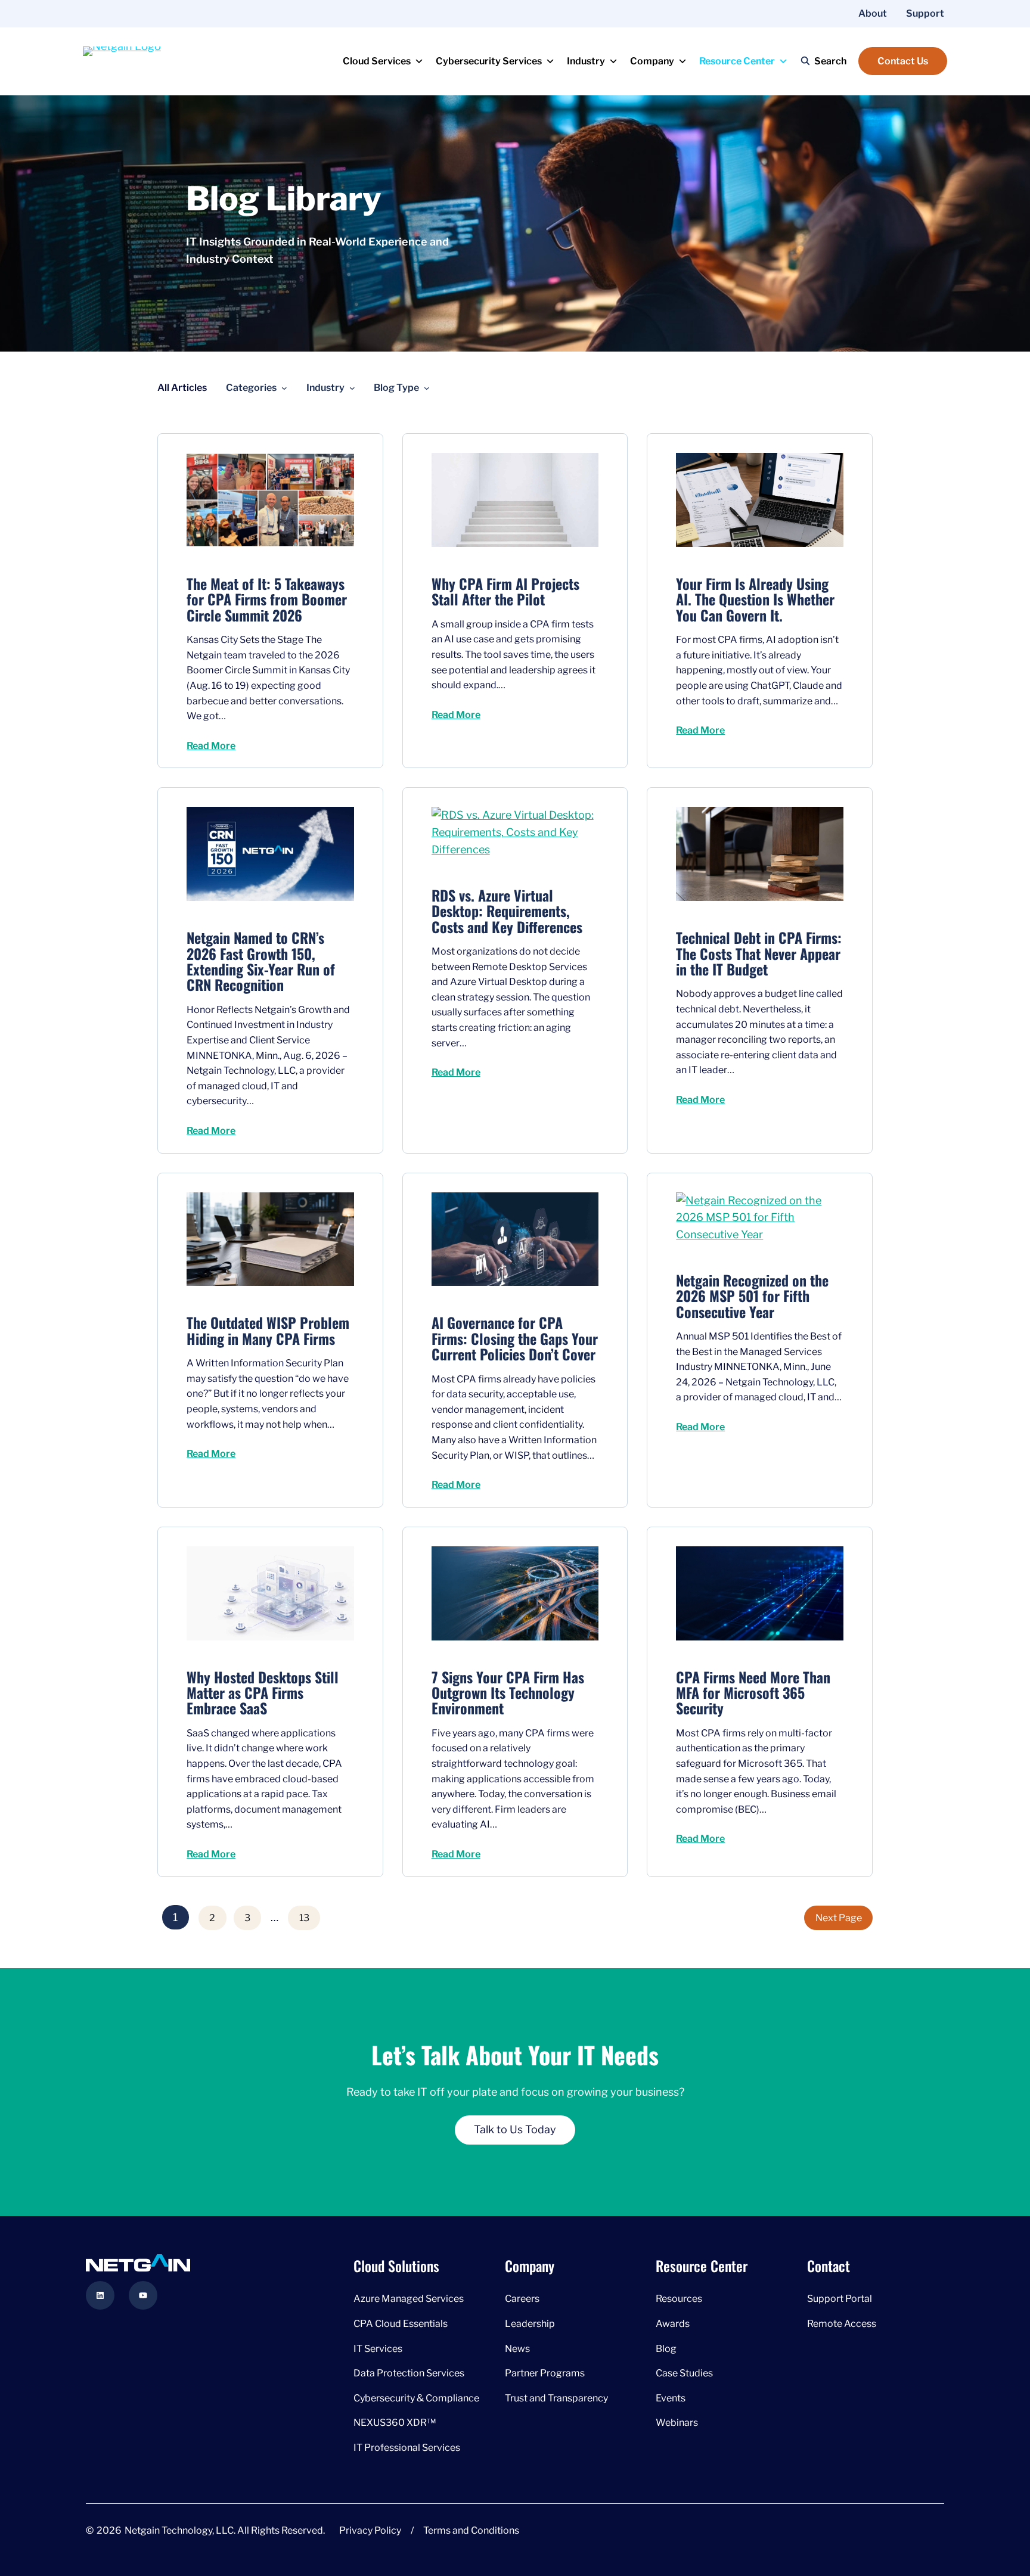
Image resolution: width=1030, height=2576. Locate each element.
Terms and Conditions (471, 2530)
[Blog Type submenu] (427, 388)
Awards (673, 2324)
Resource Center (737, 61)
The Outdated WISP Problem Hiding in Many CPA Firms (268, 1330)
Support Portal (840, 2299)
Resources (679, 2299)
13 (304, 1918)
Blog (666, 2348)
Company (652, 61)
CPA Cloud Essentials (401, 2324)
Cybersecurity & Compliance (416, 2398)
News (517, 2348)
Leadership (530, 2324)
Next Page (839, 1918)
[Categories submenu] (284, 388)
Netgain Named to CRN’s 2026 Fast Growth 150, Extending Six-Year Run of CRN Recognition (261, 961)
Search (830, 61)
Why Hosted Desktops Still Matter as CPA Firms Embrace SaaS (263, 1693)
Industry (586, 61)
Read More (211, 746)
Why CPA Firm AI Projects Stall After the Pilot (505, 591)
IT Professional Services (407, 2448)
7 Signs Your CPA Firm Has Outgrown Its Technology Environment (508, 1693)
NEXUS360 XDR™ (395, 2423)
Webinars (677, 2423)
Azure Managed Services (409, 2299)
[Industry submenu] (352, 388)
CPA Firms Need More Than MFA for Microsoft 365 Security (753, 1693)
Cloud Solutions (396, 2266)
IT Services (378, 2348)
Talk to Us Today (515, 2129)
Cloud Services (377, 61)
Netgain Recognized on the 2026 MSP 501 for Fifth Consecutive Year (752, 1296)
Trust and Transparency (556, 2398)
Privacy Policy (370, 2530)
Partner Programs (545, 2373)
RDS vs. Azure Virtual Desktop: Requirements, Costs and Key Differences (507, 911)
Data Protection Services (409, 2373)
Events (671, 2398)
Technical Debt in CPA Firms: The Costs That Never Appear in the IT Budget (759, 953)
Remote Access (842, 2324)
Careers (522, 2299)
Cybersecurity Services (489, 61)
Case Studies (684, 2373)
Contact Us (903, 61)
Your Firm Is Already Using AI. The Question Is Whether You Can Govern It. (755, 599)
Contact (829, 2266)
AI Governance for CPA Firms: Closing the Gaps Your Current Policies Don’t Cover (515, 1338)
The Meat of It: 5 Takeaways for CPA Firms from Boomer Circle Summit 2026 (267, 599)
